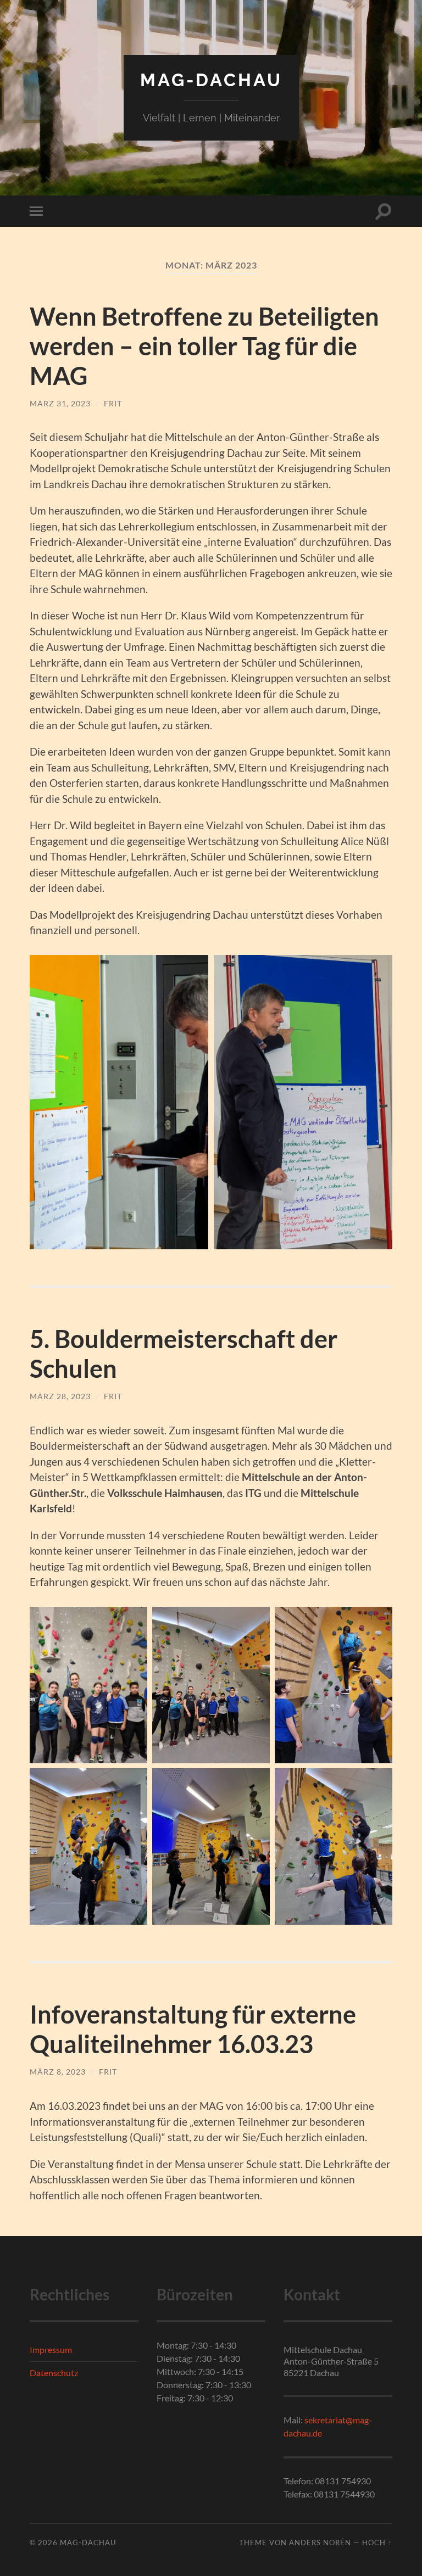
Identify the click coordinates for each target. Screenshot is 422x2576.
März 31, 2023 (60, 403)
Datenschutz (54, 2373)
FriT (113, 403)
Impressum (51, 2349)
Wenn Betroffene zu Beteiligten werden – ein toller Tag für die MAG (204, 346)
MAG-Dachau (211, 80)
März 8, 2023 (58, 2072)
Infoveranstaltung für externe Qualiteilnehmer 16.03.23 (193, 2029)
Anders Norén (320, 2543)
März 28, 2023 (60, 1396)
